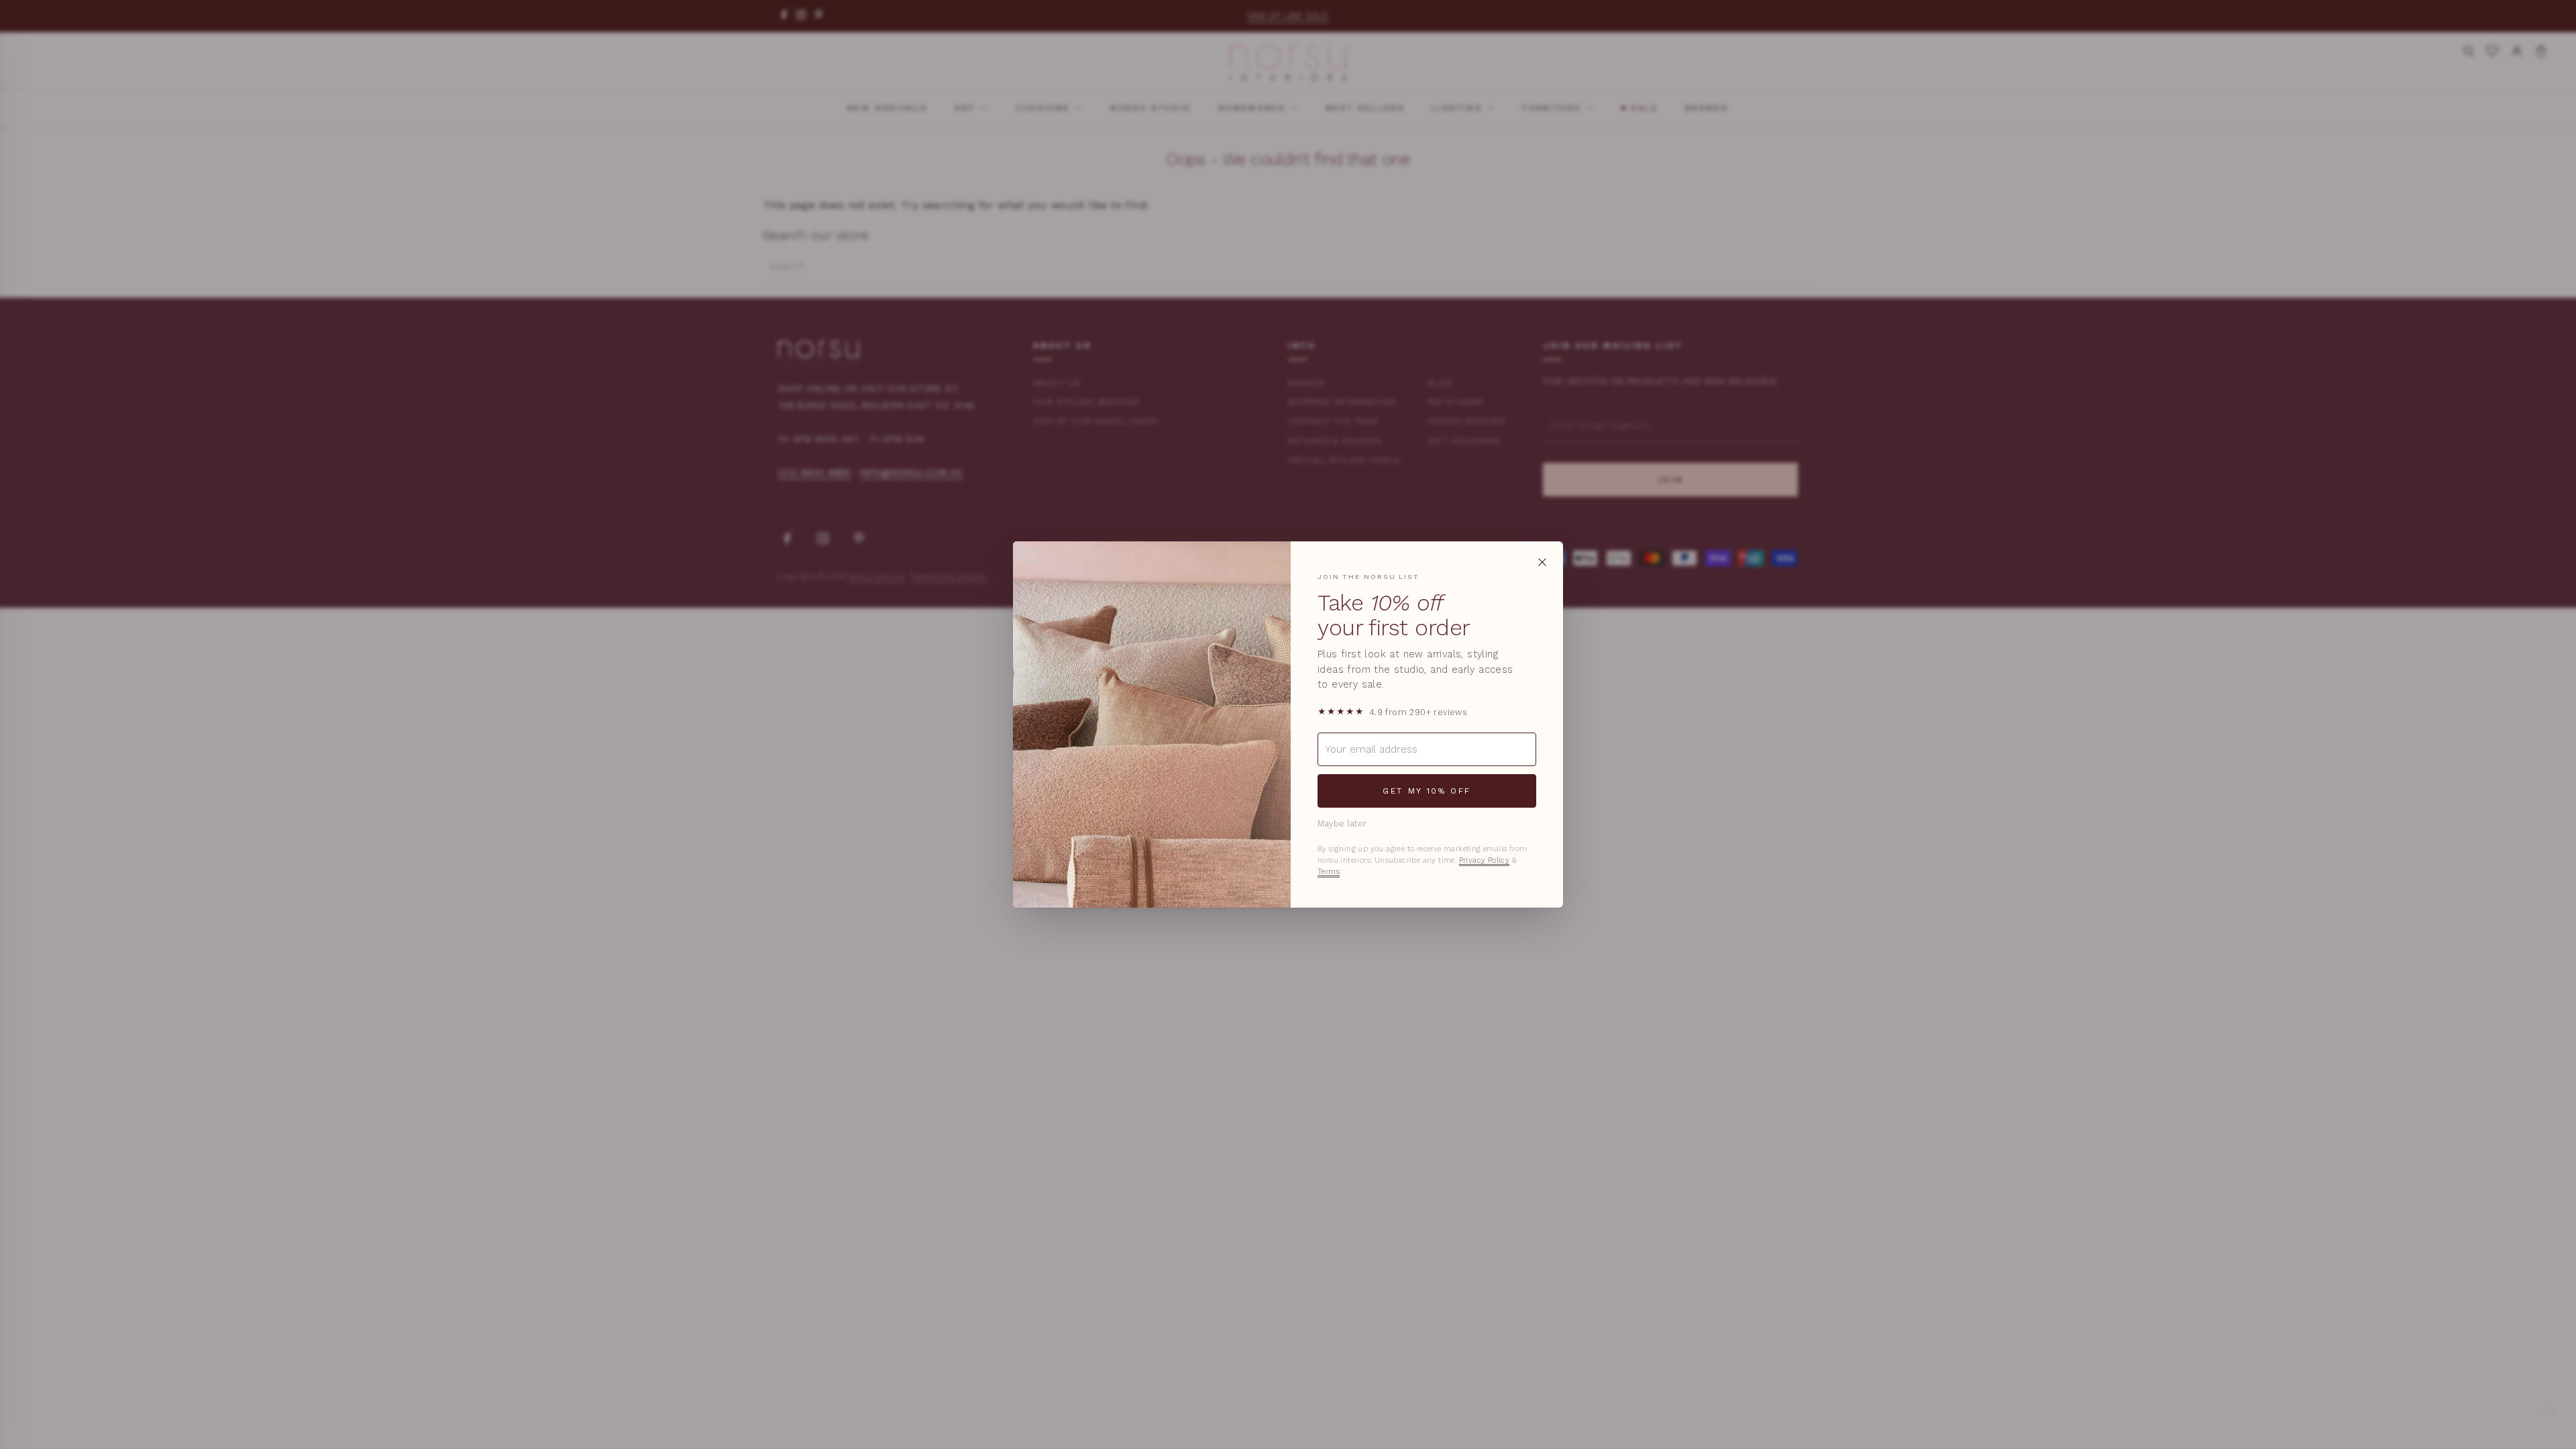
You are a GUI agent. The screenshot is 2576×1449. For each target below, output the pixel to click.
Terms (1329, 872)
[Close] (1542, 562)
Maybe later (1342, 823)
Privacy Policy (1485, 860)
